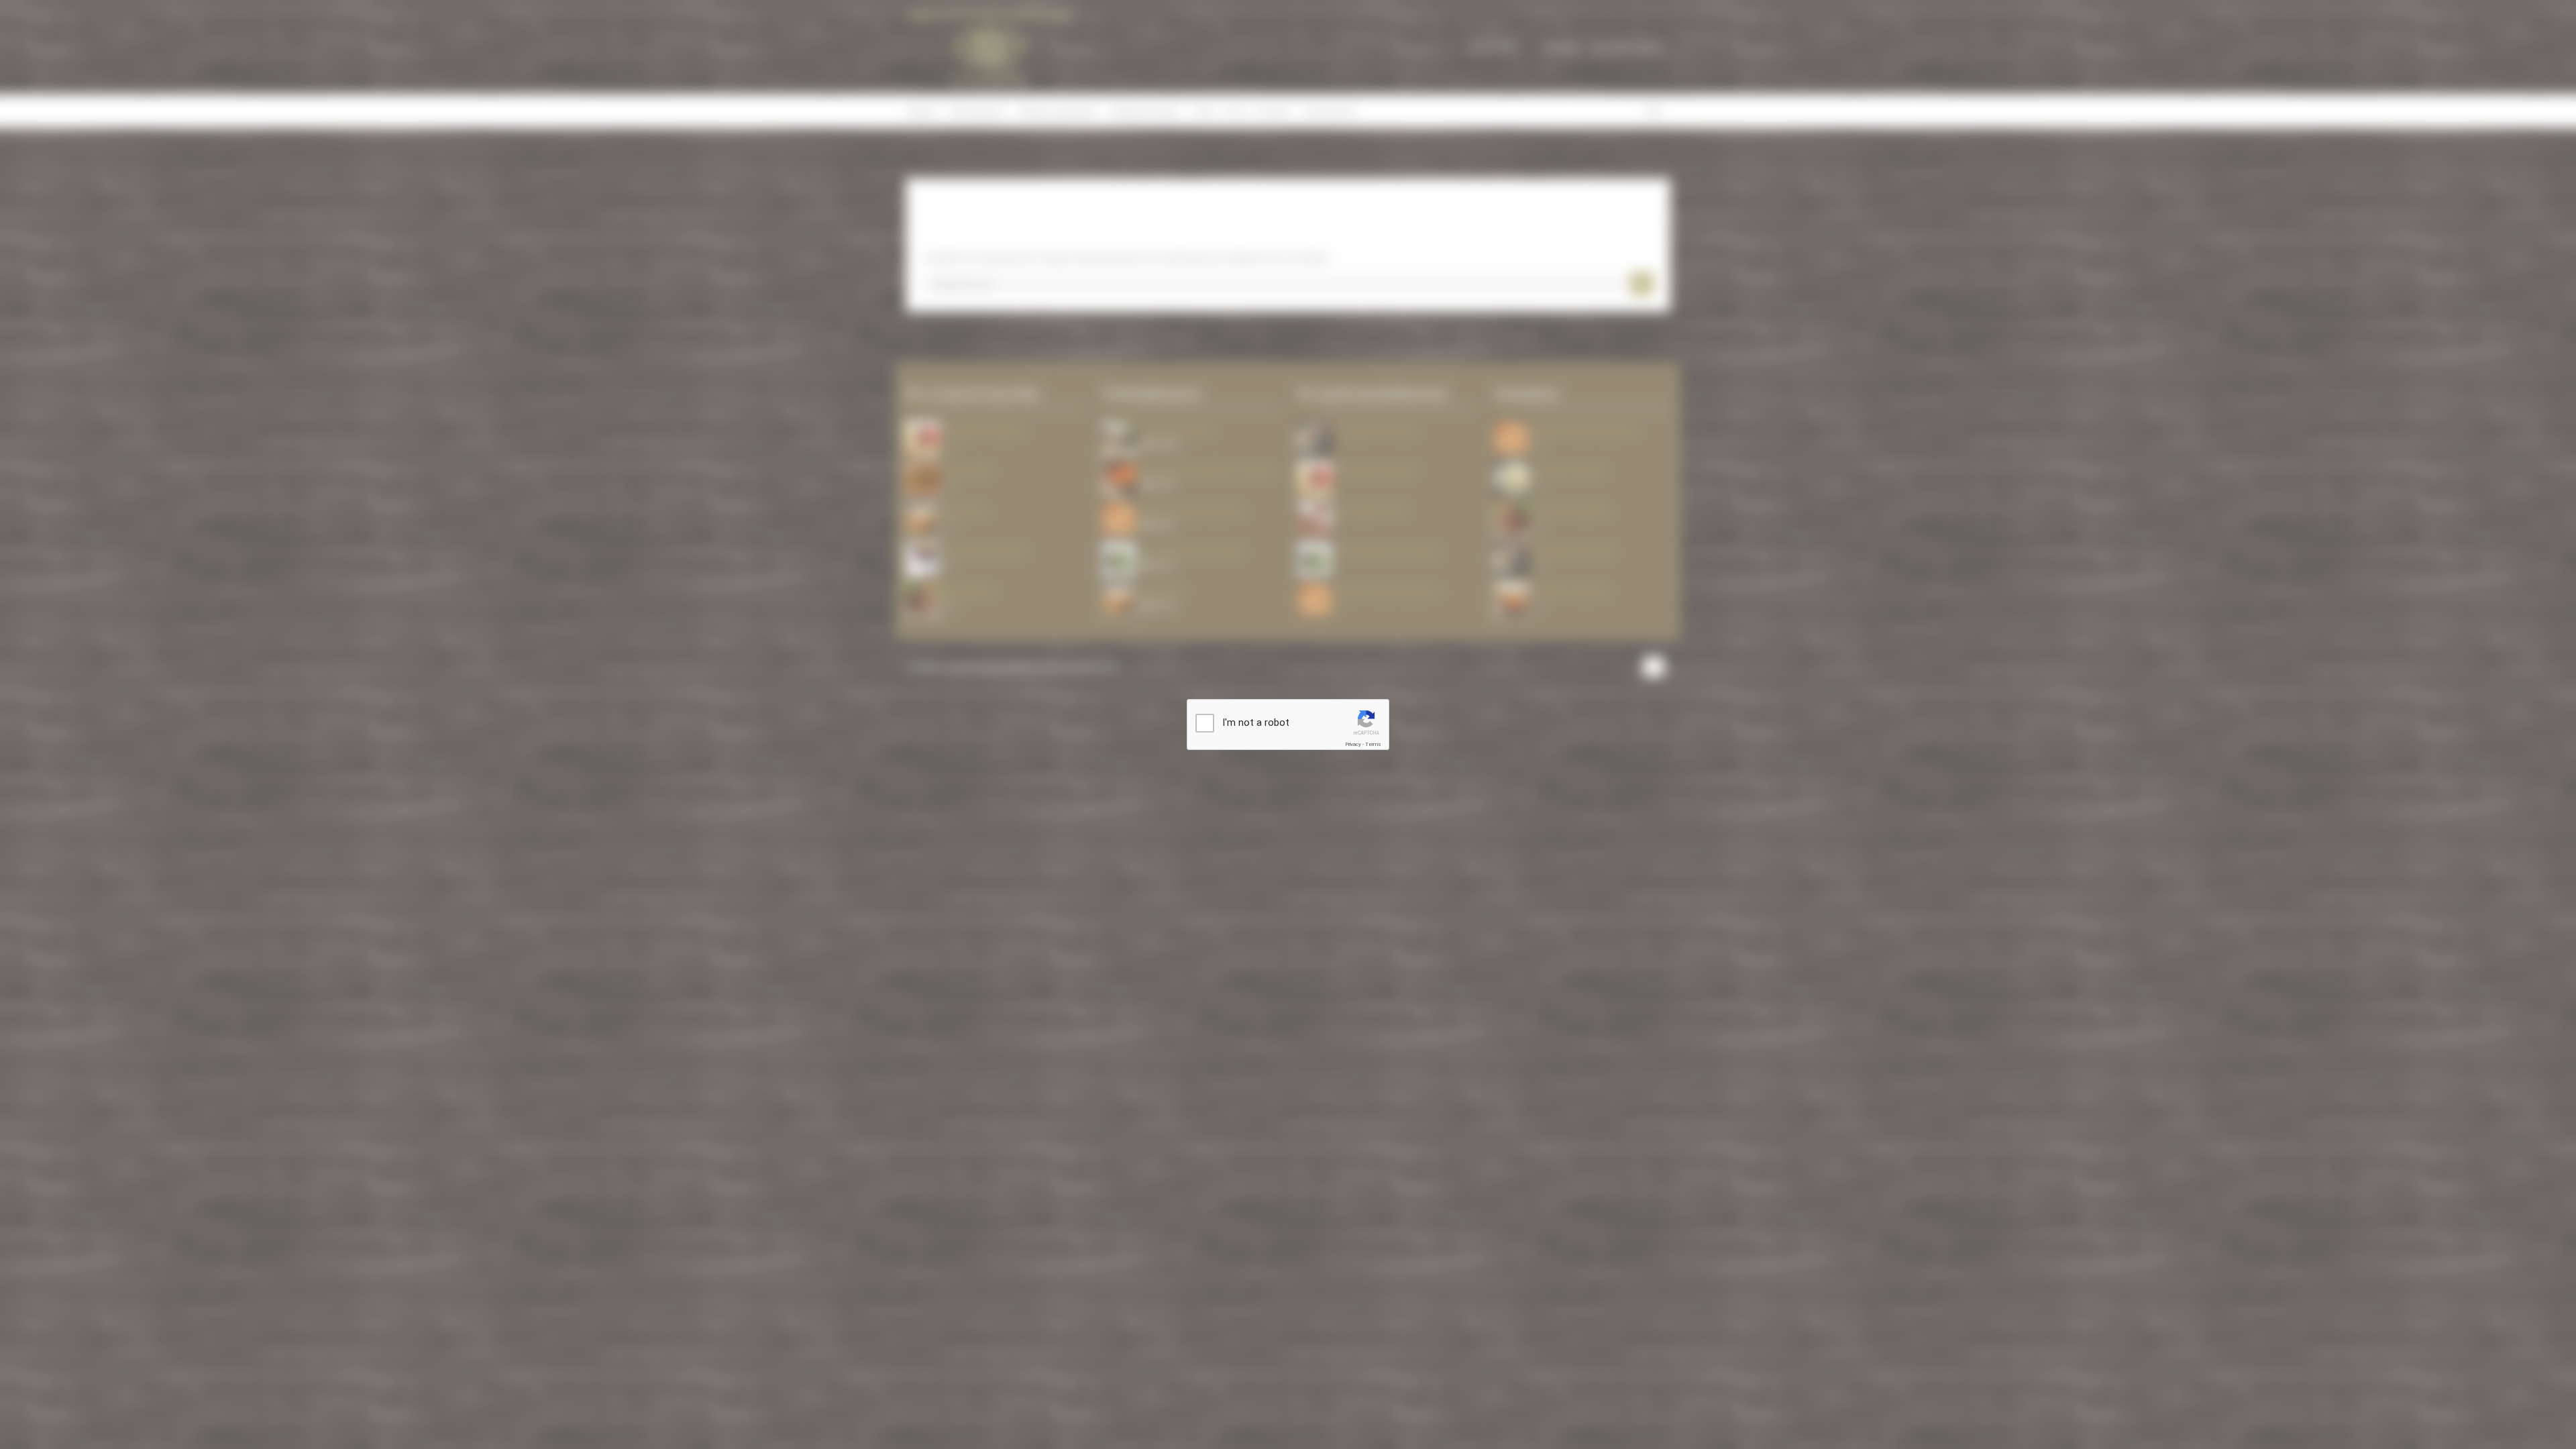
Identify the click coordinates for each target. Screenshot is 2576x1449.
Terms (1373, 744)
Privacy (1353, 744)
